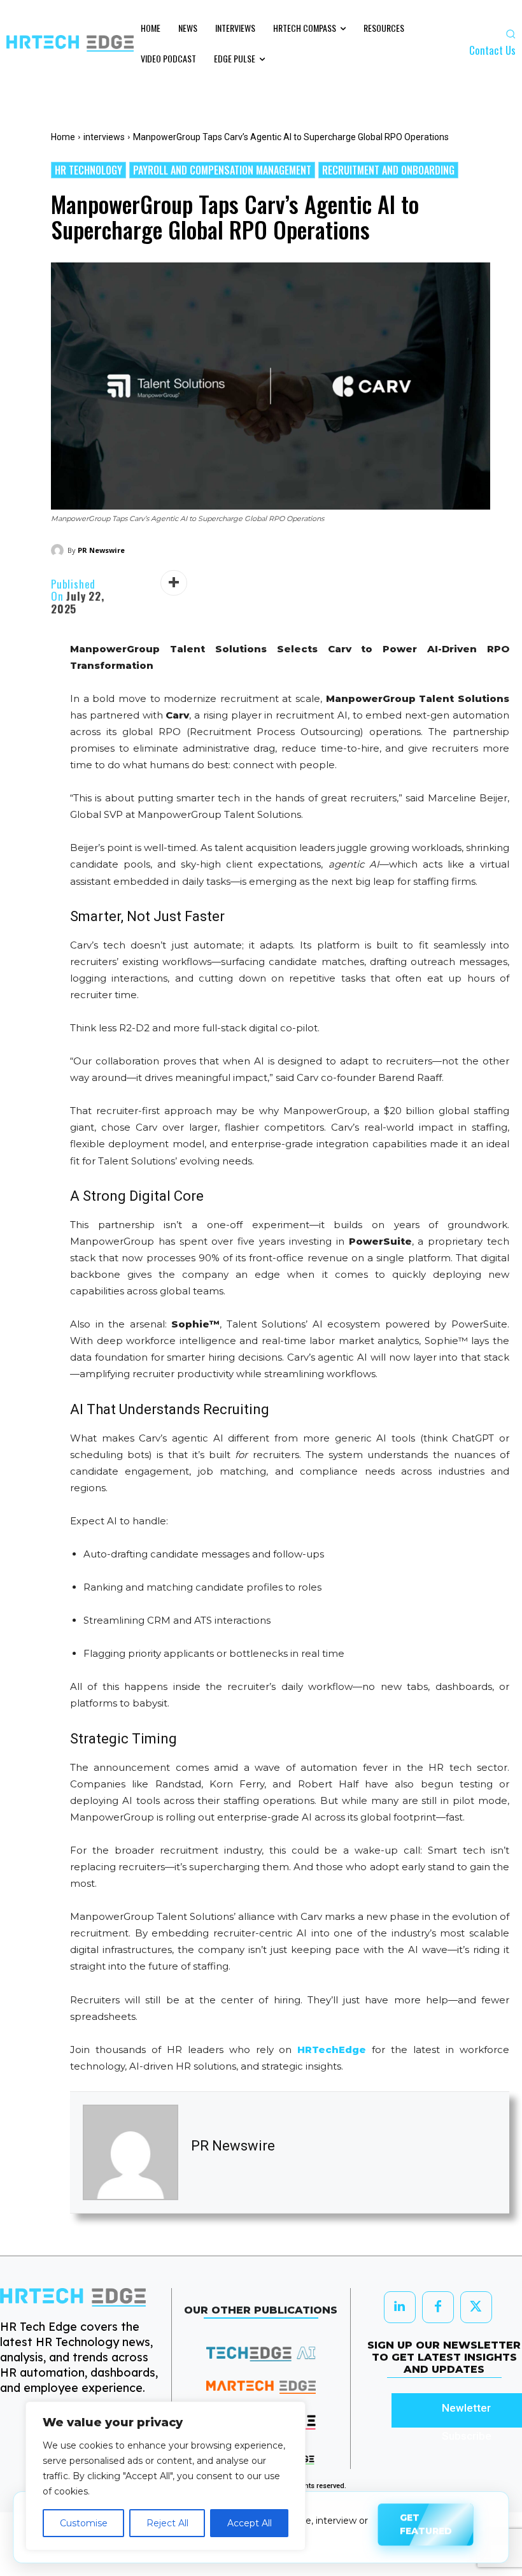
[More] (174, 583)
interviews (104, 137)
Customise (84, 2523)
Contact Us (492, 50)
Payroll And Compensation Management (222, 170)
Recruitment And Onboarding (388, 170)
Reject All (167, 2523)
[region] (166, 2476)
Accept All (250, 2523)
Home (63, 137)
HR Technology (88, 170)
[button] (511, 34)
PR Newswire (101, 550)
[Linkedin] (400, 2307)
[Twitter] (476, 2307)
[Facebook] (438, 2307)
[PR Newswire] (59, 550)
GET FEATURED (426, 2527)
